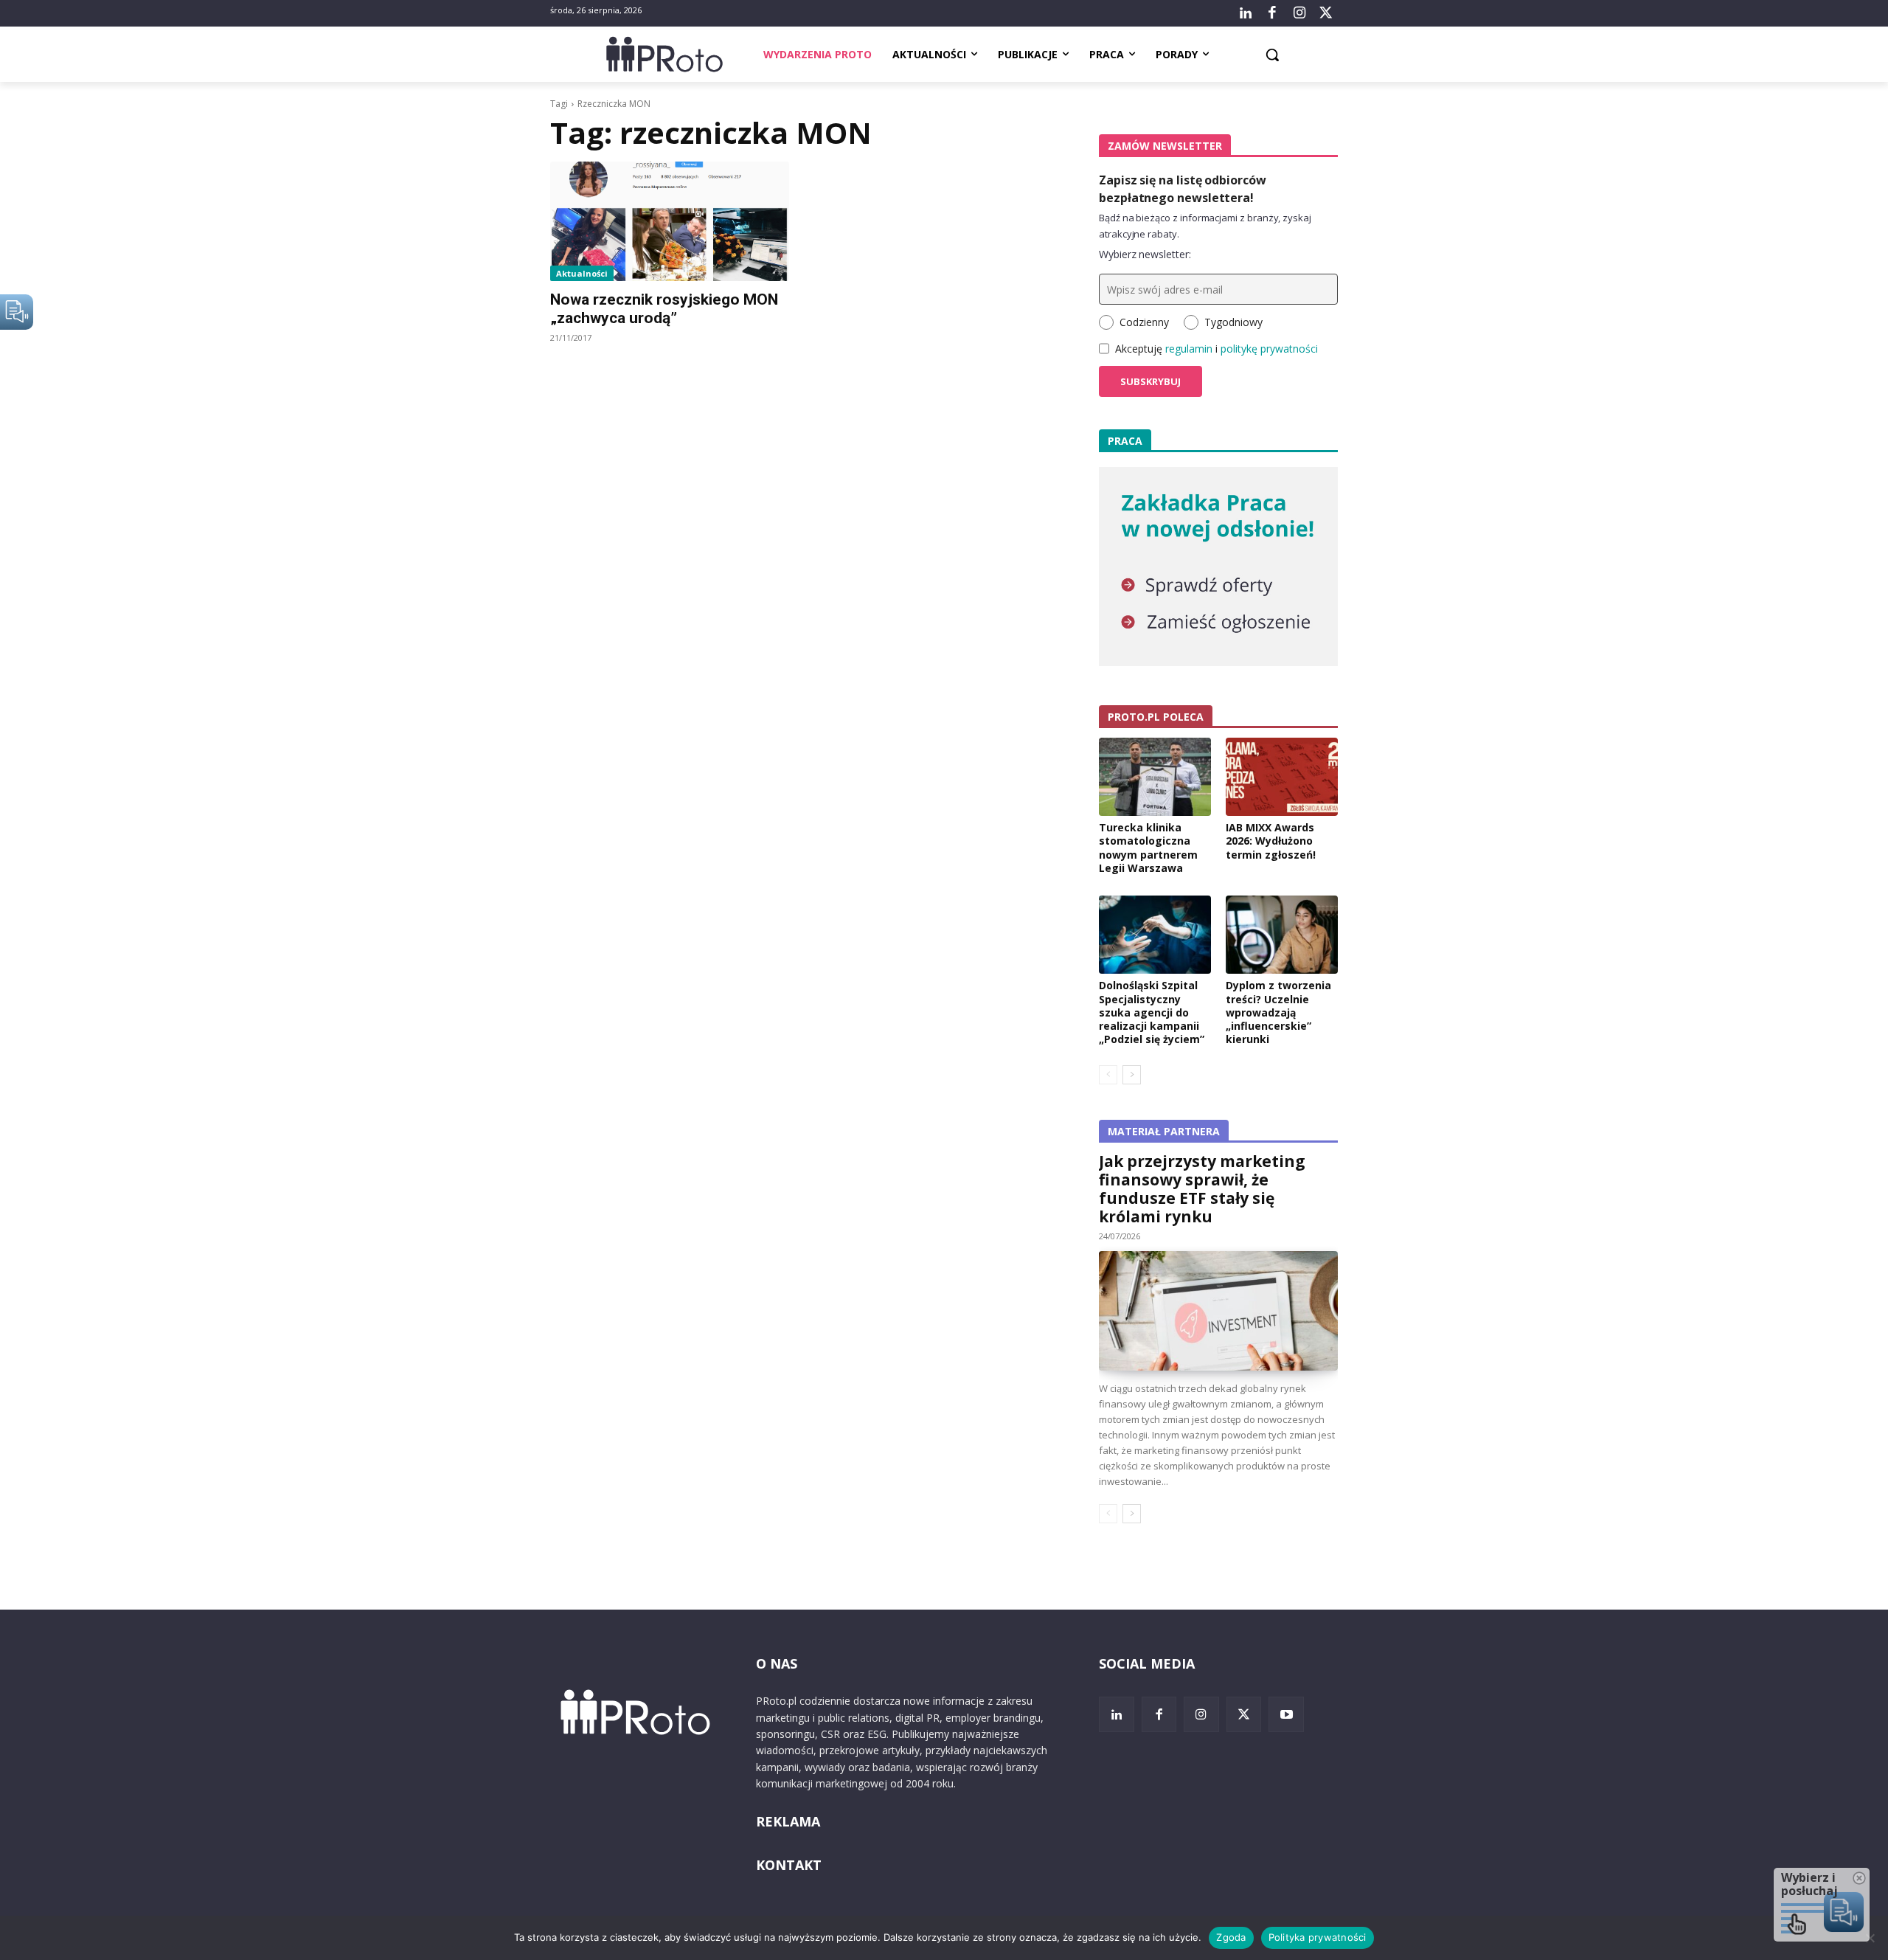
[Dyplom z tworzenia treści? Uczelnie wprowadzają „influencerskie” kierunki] (1282, 935)
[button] (1272, 55)
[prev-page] (1108, 1075)
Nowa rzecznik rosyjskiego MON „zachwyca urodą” (664, 309)
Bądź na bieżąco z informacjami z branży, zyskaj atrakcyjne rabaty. (1205, 226)
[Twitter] (1326, 13)
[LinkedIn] (1246, 13)
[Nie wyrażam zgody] (1870, 1938)
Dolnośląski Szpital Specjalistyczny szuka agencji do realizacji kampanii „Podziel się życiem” (1152, 1012)
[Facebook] (1272, 13)
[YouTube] (1286, 1714)
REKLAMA (788, 1821)
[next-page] (1132, 1075)
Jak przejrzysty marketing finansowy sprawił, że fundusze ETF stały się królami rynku (1202, 1189)
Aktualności (582, 273)
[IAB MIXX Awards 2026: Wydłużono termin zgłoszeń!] (1282, 777)
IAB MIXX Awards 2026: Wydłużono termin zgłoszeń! (1271, 841)
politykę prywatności (1269, 349)
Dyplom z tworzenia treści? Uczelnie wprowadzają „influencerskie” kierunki (1278, 1012)
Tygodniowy (1233, 322)
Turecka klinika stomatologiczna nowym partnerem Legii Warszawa (1148, 848)
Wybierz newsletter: (1145, 254)
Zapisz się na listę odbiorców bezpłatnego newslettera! (1183, 189)
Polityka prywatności (1318, 1937)
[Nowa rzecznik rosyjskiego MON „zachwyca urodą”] (670, 221)
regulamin (1189, 349)
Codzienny (1144, 322)
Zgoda (1231, 1937)
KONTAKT (789, 1865)
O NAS (777, 1663)
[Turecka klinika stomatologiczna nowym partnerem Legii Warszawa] (1155, 777)
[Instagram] (1299, 13)
